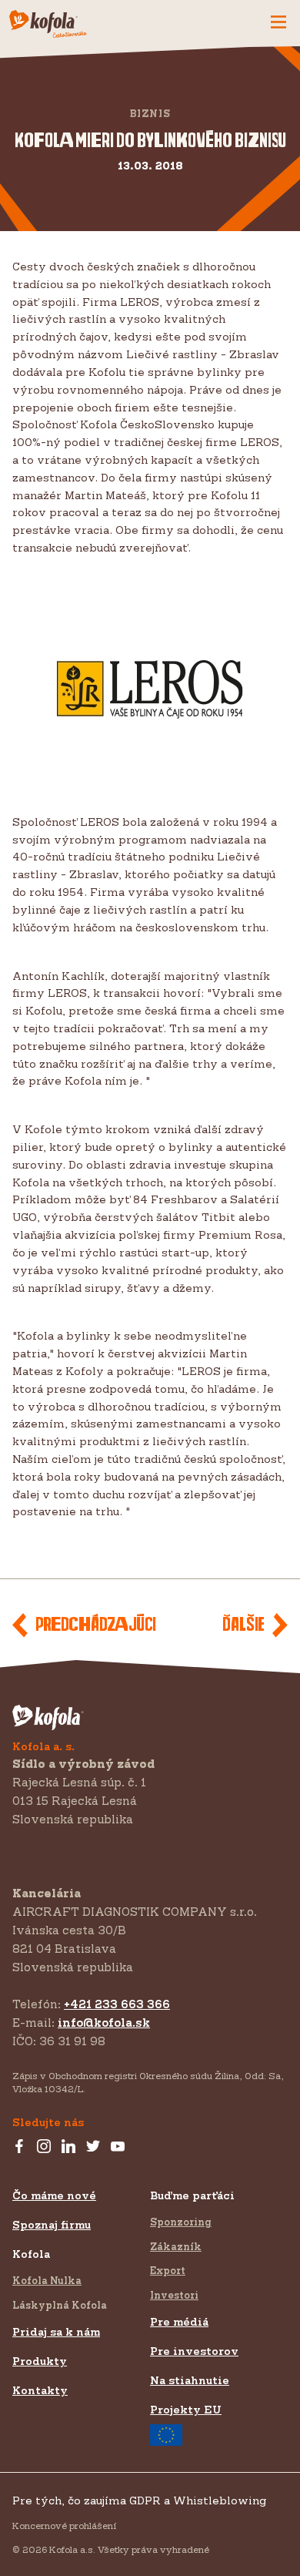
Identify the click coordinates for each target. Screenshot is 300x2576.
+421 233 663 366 (117, 2004)
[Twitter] (93, 2147)
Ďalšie (243, 1625)
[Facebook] (19, 2147)
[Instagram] (44, 2147)
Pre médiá (179, 2321)
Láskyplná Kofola (60, 2305)
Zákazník (176, 2246)
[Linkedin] (68, 2147)
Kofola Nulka (47, 2280)
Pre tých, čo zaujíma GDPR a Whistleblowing (139, 2500)
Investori (174, 2295)
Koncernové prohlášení (64, 2526)
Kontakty (40, 2390)
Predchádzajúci (95, 1625)
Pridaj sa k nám (56, 2331)
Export (168, 2270)
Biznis (150, 114)
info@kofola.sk (104, 2023)
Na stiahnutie (190, 2380)
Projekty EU (186, 2409)
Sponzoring (181, 2222)
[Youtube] (118, 2147)
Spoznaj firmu (52, 2224)
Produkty (40, 2361)
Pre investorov (194, 2351)
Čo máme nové (54, 2195)
